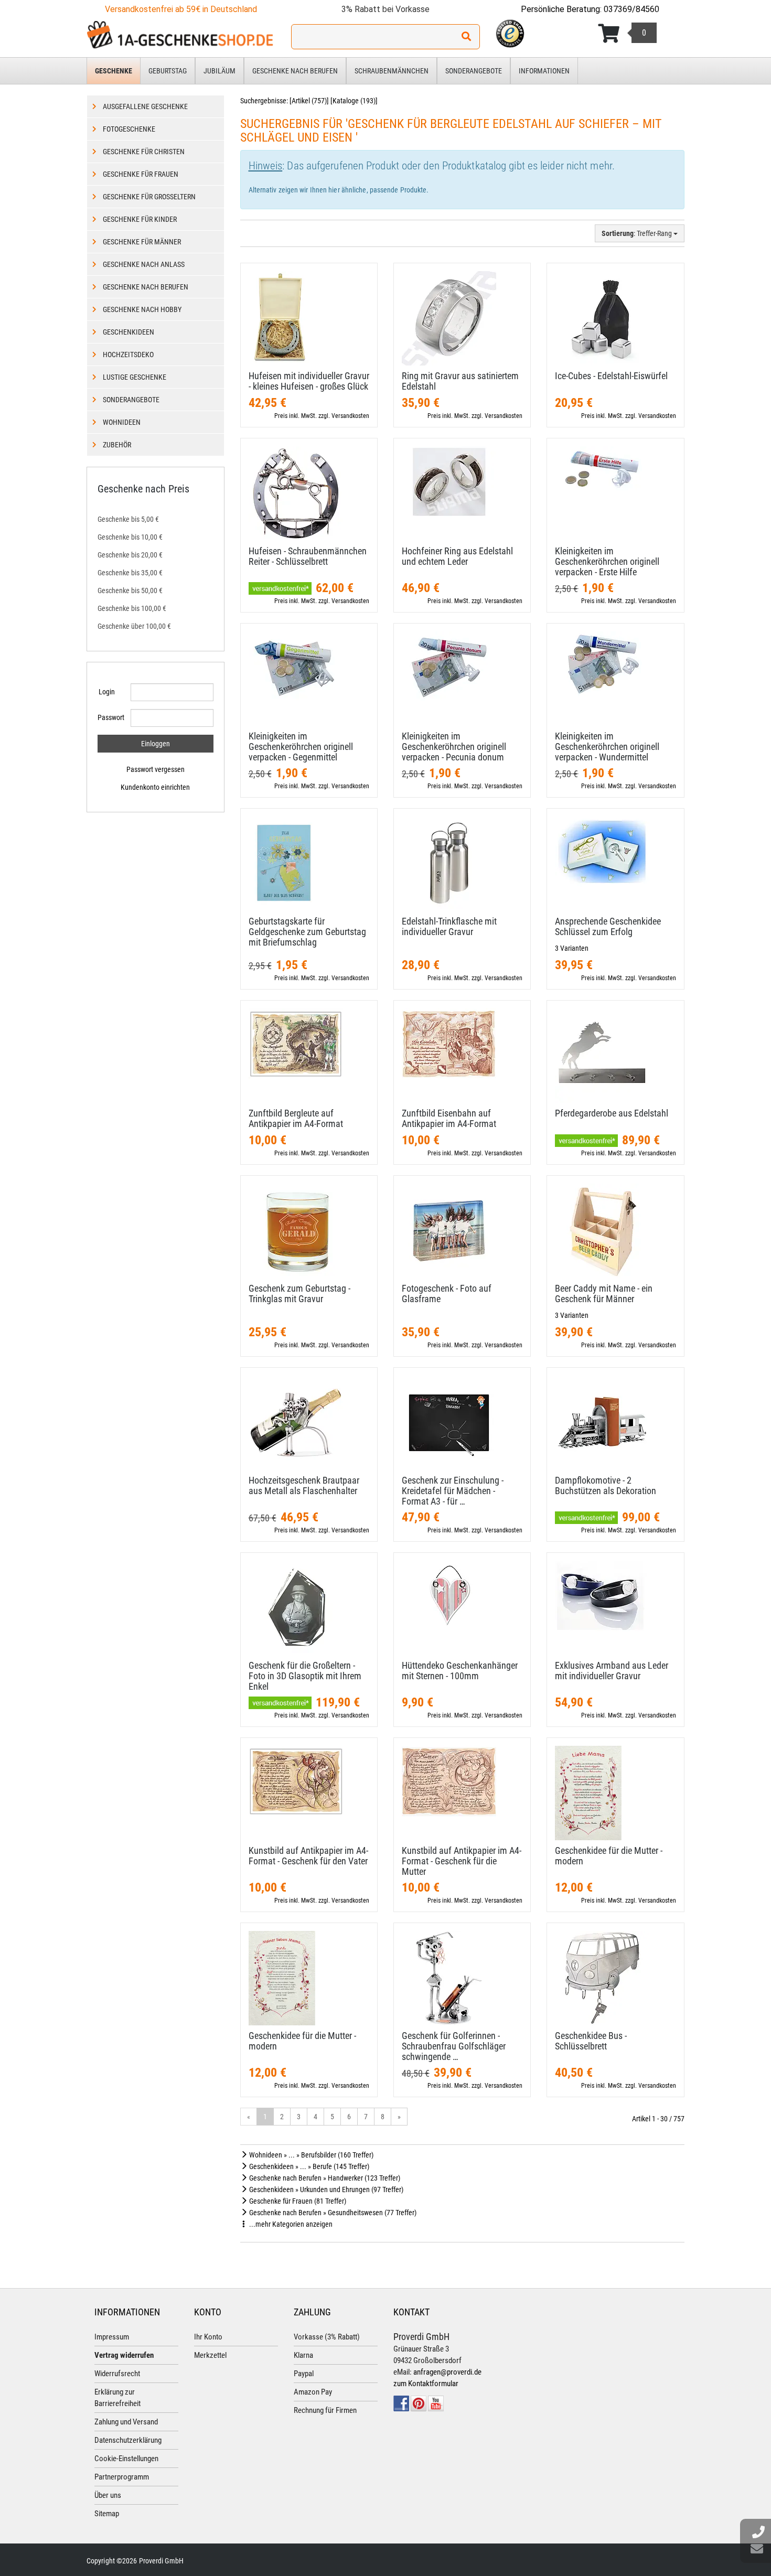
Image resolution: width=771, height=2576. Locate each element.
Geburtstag (168, 71)
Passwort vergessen (156, 769)
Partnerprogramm (122, 2477)
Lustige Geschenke (135, 377)
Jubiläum (219, 71)
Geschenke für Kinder (140, 219)
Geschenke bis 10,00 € (130, 537)
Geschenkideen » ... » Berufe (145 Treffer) (308, 2166)
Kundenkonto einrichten (155, 787)
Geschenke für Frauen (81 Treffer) (297, 2201)
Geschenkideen (128, 332)
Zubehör (117, 445)
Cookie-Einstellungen (126, 2459)
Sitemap (107, 2514)
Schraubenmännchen (392, 71)
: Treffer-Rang (638, 233)
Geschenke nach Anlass (144, 264)
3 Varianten (572, 948)
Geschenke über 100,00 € (134, 626)
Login (107, 692)
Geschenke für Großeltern (149, 197)
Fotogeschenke (129, 129)
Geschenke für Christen (144, 152)
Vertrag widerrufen (124, 2355)
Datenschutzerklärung (128, 2440)
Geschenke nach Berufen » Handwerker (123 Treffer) (324, 2178)
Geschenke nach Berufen (295, 71)
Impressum (112, 2337)
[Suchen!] (466, 37)
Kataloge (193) (354, 101)
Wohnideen (122, 422)
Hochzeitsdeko (128, 355)
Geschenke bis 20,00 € (130, 555)
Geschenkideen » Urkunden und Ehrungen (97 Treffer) (325, 2189)
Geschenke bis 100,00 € (132, 608)
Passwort (110, 717)
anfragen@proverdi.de (447, 2372)
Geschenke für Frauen (141, 174)
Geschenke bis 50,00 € (130, 591)
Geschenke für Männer (142, 242)
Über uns (108, 2495)
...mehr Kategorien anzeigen (290, 2224)
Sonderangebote (474, 71)
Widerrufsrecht (117, 2374)
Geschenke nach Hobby (142, 309)
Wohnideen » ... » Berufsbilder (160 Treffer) (310, 2155)
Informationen (544, 71)
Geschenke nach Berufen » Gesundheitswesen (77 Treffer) (332, 2213)
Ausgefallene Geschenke (145, 106)
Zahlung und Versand (126, 2422)
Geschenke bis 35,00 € (130, 573)
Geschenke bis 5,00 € (128, 519)
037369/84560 (631, 9)
